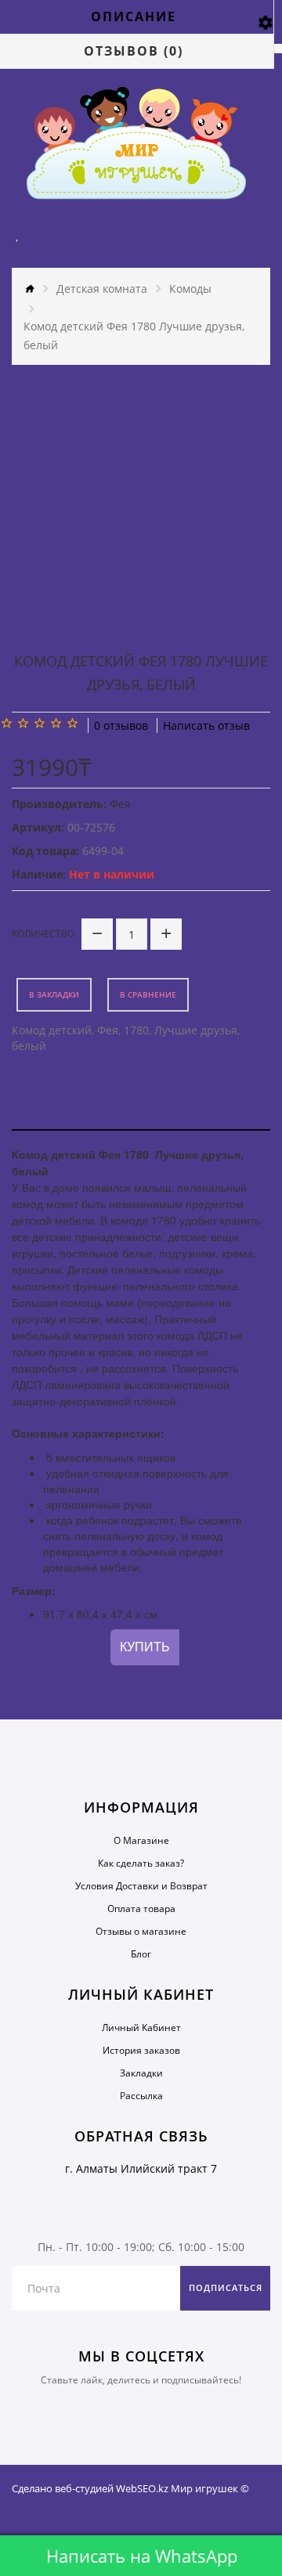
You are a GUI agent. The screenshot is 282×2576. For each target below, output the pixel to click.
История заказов (141, 2050)
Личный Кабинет (141, 2028)
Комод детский (52, 1030)
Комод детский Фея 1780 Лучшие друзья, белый (134, 336)
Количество (43, 934)
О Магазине (141, 1840)
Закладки (141, 2073)
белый (29, 1046)
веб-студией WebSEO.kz (112, 2488)
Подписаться (226, 2287)
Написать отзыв (206, 725)
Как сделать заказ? (141, 1863)
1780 (136, 1030)
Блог (141, 1954)
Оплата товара (141, 1909)
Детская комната (102, 289)
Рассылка (141, 2096)
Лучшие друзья (196, 1030)
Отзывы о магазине (141, 1931)
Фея (108, 1030)
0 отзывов (121, 725)
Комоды (190, 289)
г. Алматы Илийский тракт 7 (141, 2168)
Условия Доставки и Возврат (141, 1886)
